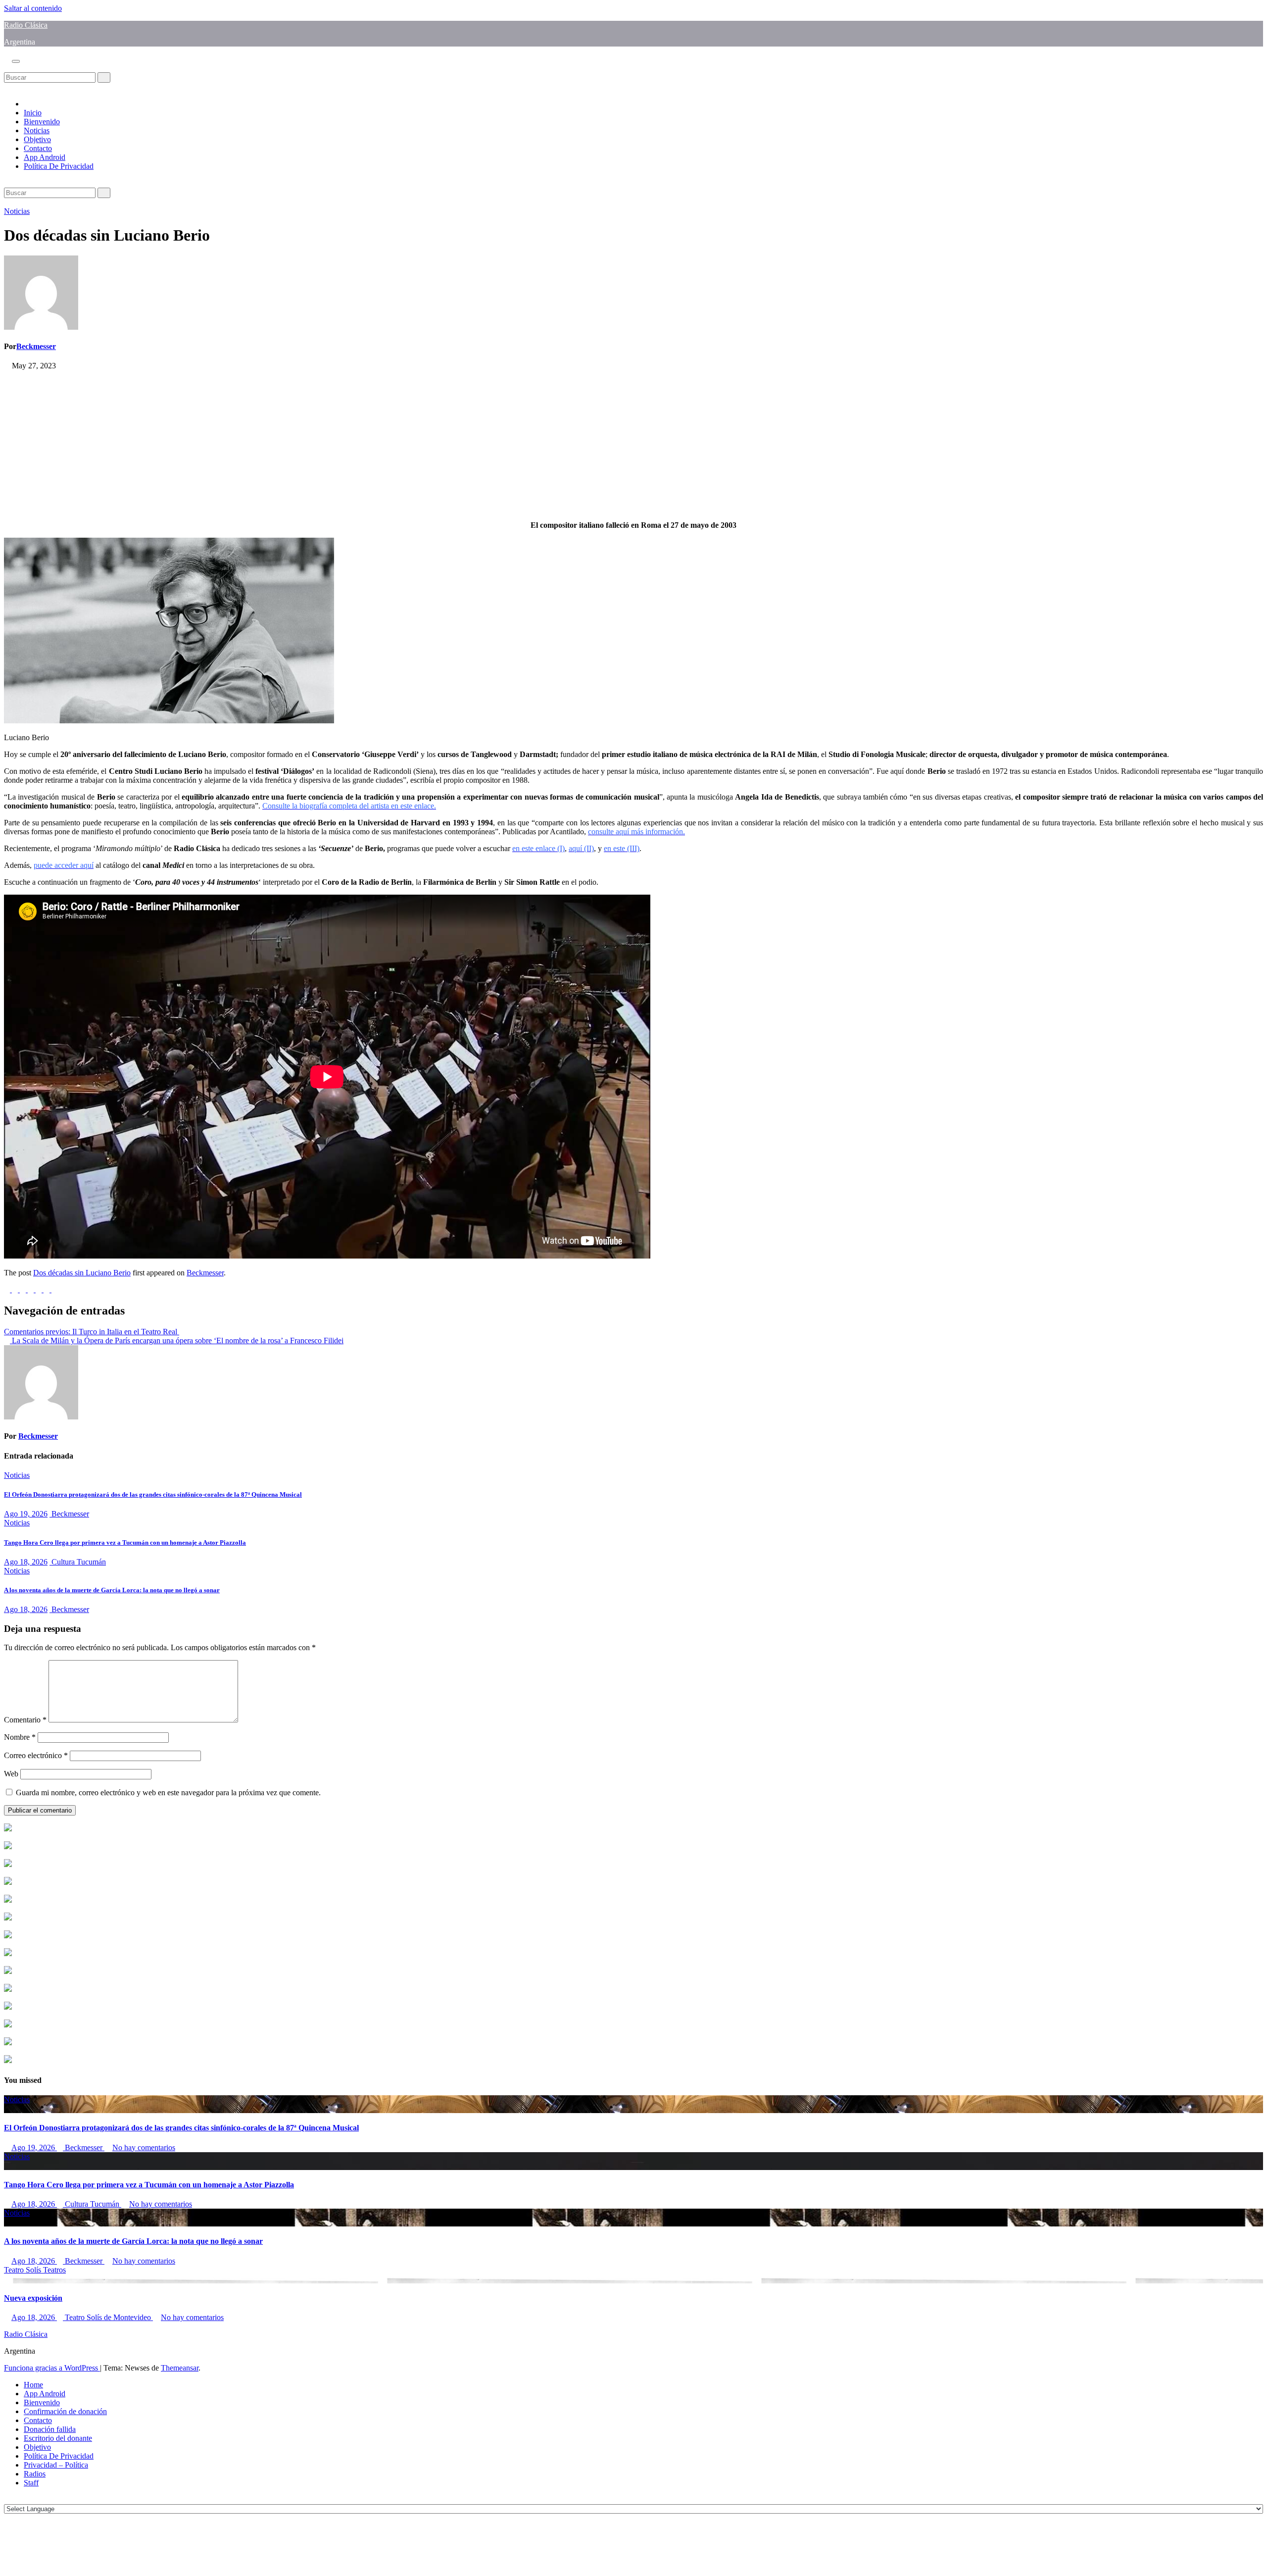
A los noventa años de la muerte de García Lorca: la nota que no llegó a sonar (112, 1590)
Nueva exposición (33, 2298)
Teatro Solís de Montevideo (108, 2317)
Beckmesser (36, 346)
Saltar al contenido (33, 8)
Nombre (20, 1737)
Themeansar (180, 2368)
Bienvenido (42, 122)
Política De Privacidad (59, 166)
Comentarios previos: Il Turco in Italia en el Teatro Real (92, 1332)
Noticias (37, 130)
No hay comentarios (144, 2147)
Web (11, 1774)
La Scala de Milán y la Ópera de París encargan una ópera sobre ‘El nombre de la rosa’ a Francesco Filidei (177, 1340)
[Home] (27, 104)
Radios (35, 2474)
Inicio (33, 113)
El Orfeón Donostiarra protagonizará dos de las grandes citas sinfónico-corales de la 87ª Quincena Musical (153, 1494)
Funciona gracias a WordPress (52, 2368)
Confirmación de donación (65, 2411)
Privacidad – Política (56, 2465)
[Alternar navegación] (16, 61)
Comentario (25, 1720)
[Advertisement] (301, 444)
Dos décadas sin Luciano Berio (82, 1273)
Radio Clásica (26, 25)
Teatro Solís (24, 2270)
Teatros (54, 2270)
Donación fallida (50, 2429)
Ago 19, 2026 (26, 1514)
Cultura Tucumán (78, 1562)
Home (33, 2385)
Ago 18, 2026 (26, 1562)
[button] (7, 68)
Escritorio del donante (58, 2438)
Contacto (38, 148)
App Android (45, 157)
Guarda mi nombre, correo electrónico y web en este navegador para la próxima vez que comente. (168, 1793)
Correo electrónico (36, 1755)
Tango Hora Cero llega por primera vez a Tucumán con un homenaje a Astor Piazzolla (125, 1542)
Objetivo (37, 139)
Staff (31, 2483)
